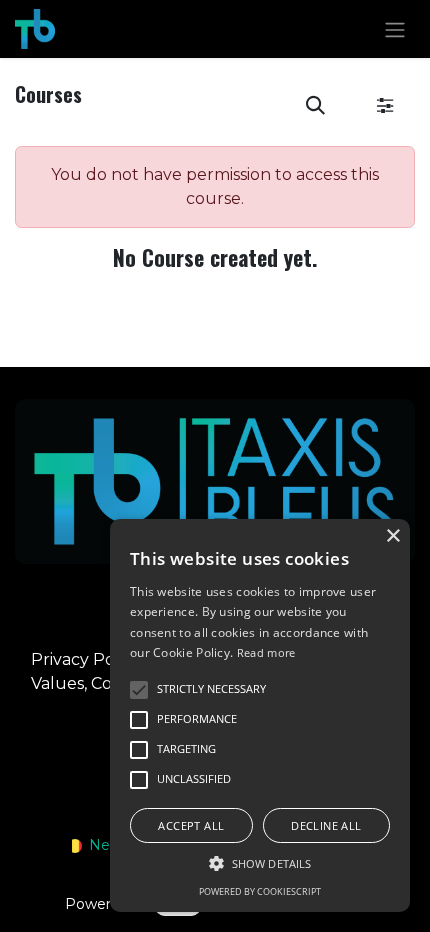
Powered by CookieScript (260, 891)
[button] (315, 106)
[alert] (260, 715)
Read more (266, 652)
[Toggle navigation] (395, 29)
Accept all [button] (191, 825)
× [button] (392, 536)
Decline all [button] (326, 825)
